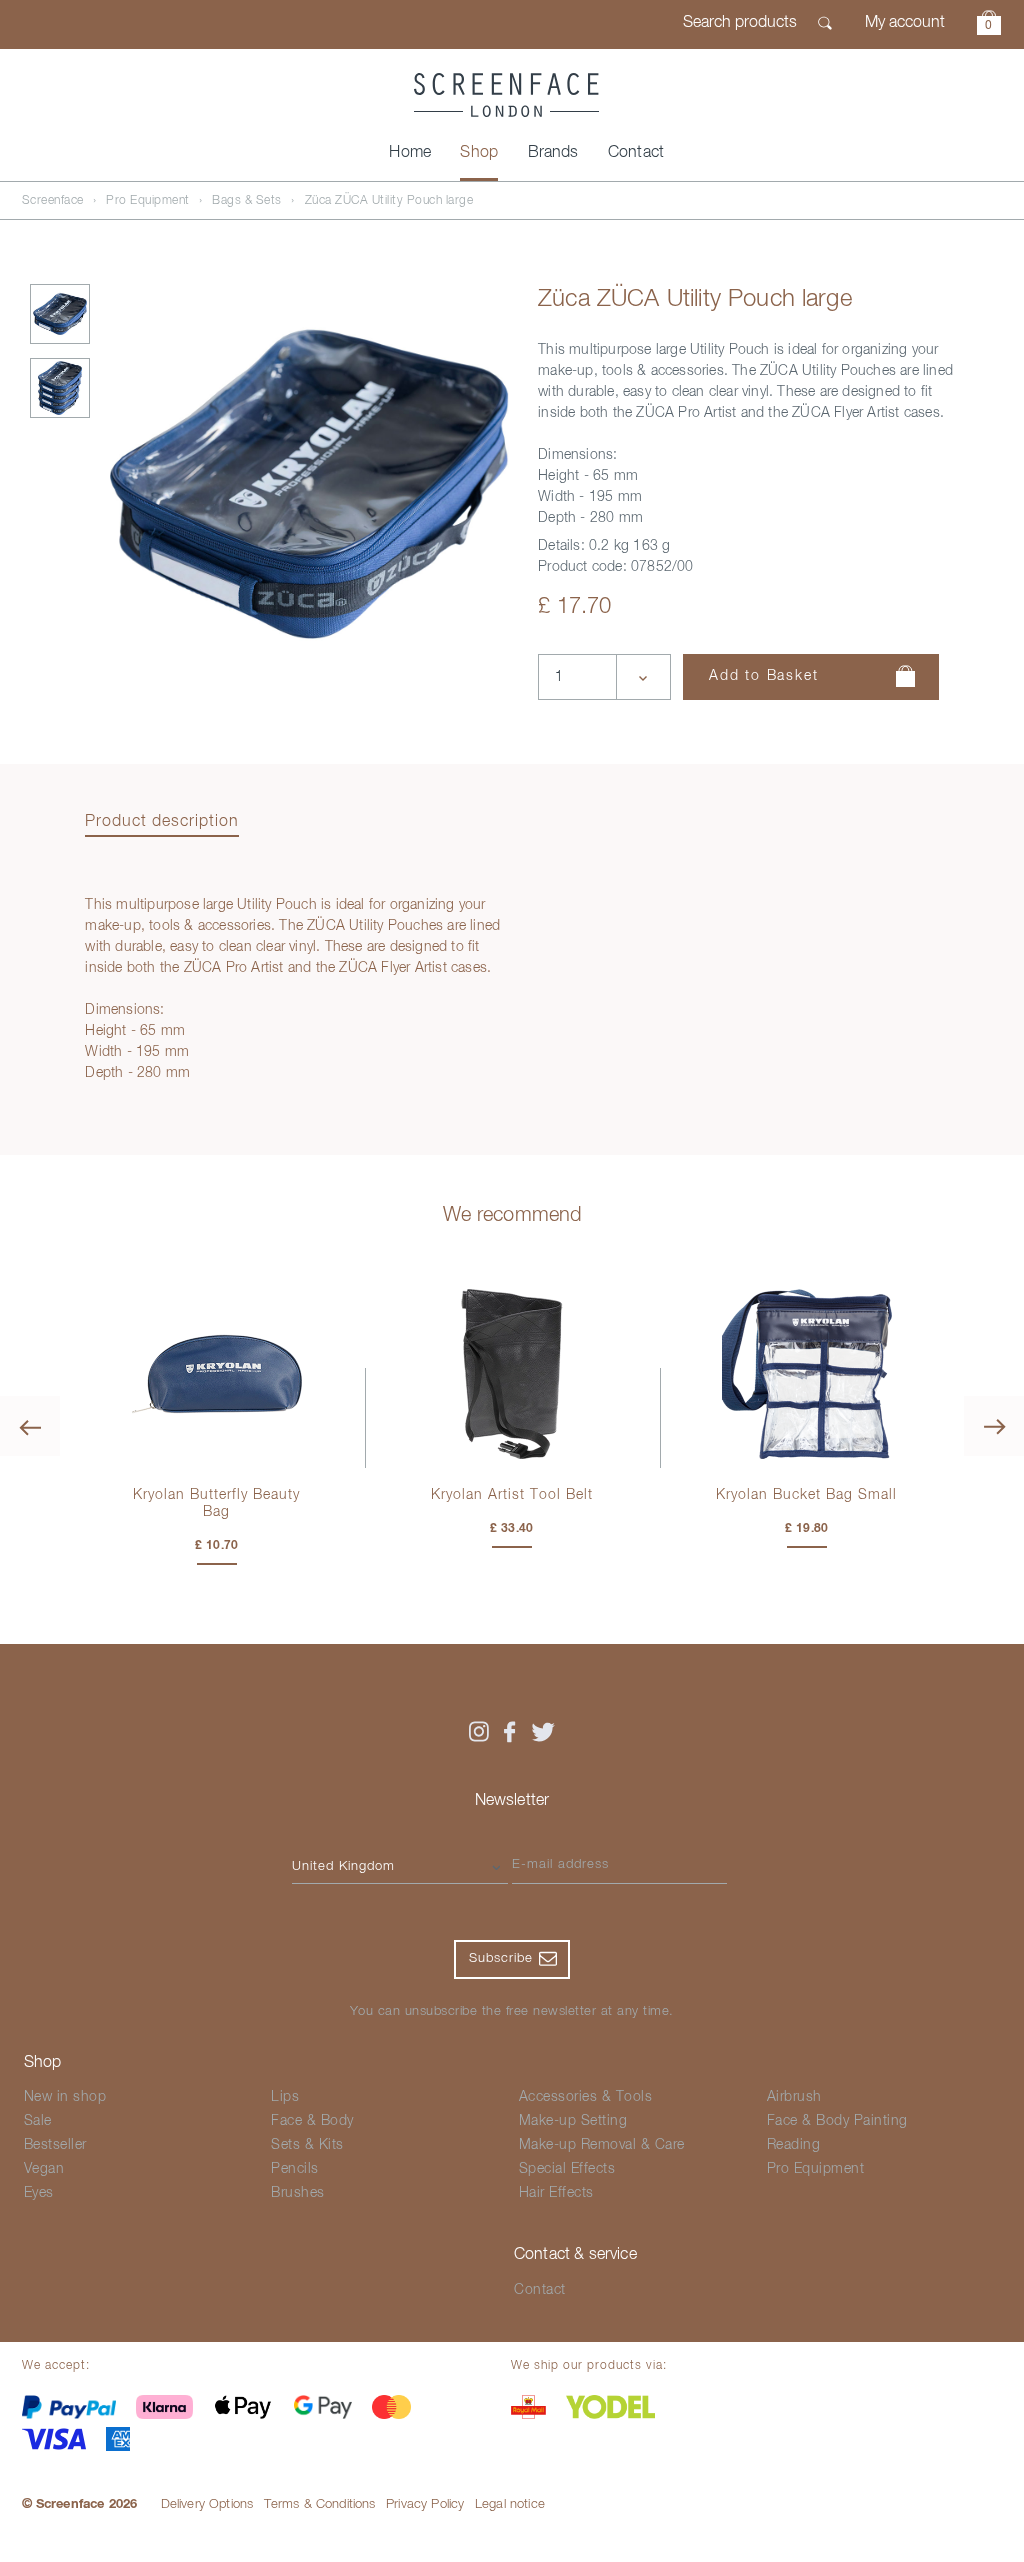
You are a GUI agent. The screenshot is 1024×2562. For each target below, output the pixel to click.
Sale (38, 2121)
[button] (989, 25)
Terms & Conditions (320, 2504)
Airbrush (794, 2097)
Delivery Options (207, 2504)
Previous (30, 1426)
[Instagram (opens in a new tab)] (478, 1732)
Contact (636, 153)
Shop (479, 153)
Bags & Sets (247, 201)
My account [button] (905, 23)
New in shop (65, 2097)
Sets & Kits (307, 2145)
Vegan (44, 2169)
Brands (553, 153)
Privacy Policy (425, 2504)
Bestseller (55, 2145)
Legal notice (510, 2504)
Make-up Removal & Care (602, 2145)
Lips (285, 2097)
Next (994, 1426)
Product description (162, 822)
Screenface (53, 201)
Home (410, 153)
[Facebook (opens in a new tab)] (510, 1732)
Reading (794, 2145)
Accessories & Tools (586, 2097)
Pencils (295, 2169)
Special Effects (567, 2169)
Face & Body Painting (837, 2121)
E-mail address (560, 1864)
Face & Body (312, 2121)
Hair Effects (556, 2193)
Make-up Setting (573, 2121)
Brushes (298, 2193)
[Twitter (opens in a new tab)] (543, 1732)
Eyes (39, 2193)
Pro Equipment (148, 201)
